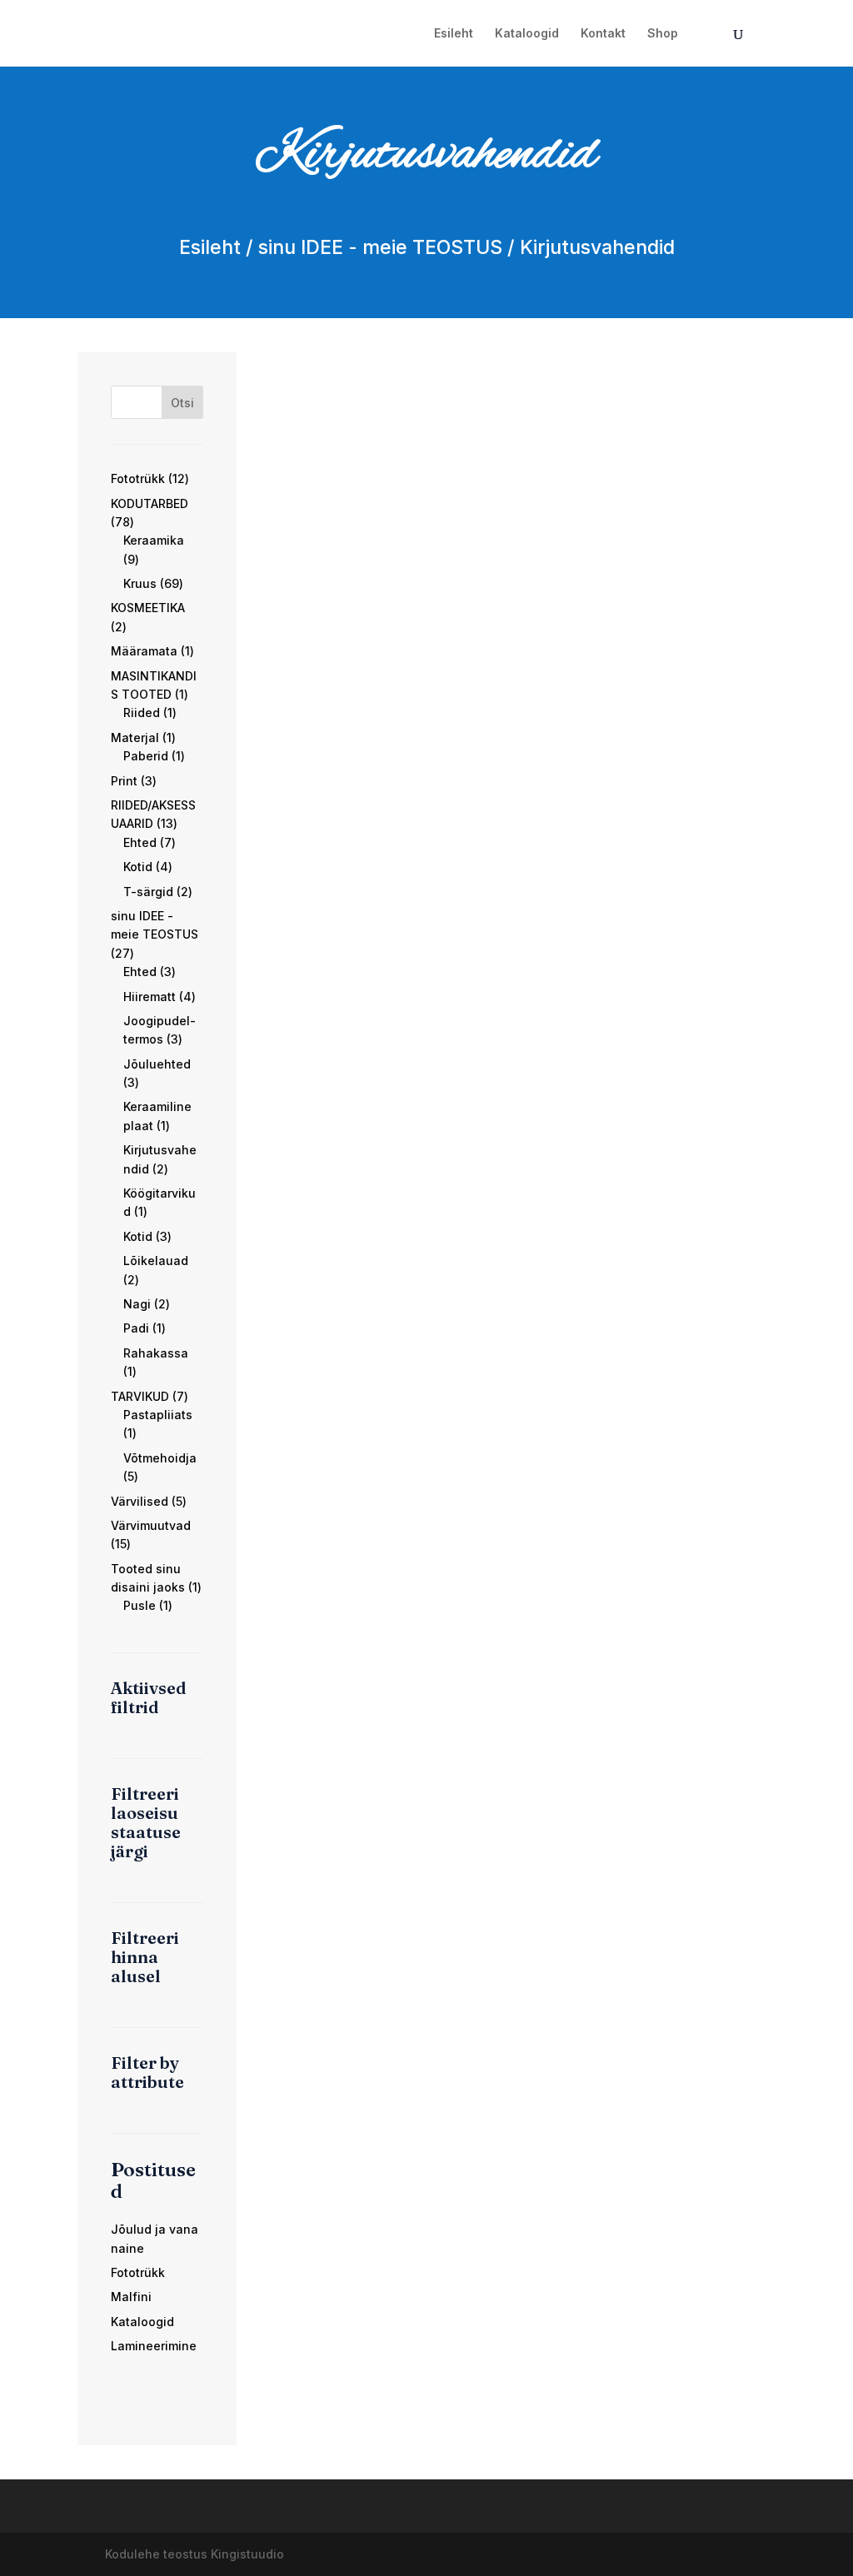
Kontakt (603, 34)
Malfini (131, 2297)
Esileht (454, 34)
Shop (663, 34)
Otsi (182, 403)
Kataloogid (527, 34)
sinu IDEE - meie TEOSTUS (380, 247)
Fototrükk (138, 2272)
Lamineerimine (154, 2346)
